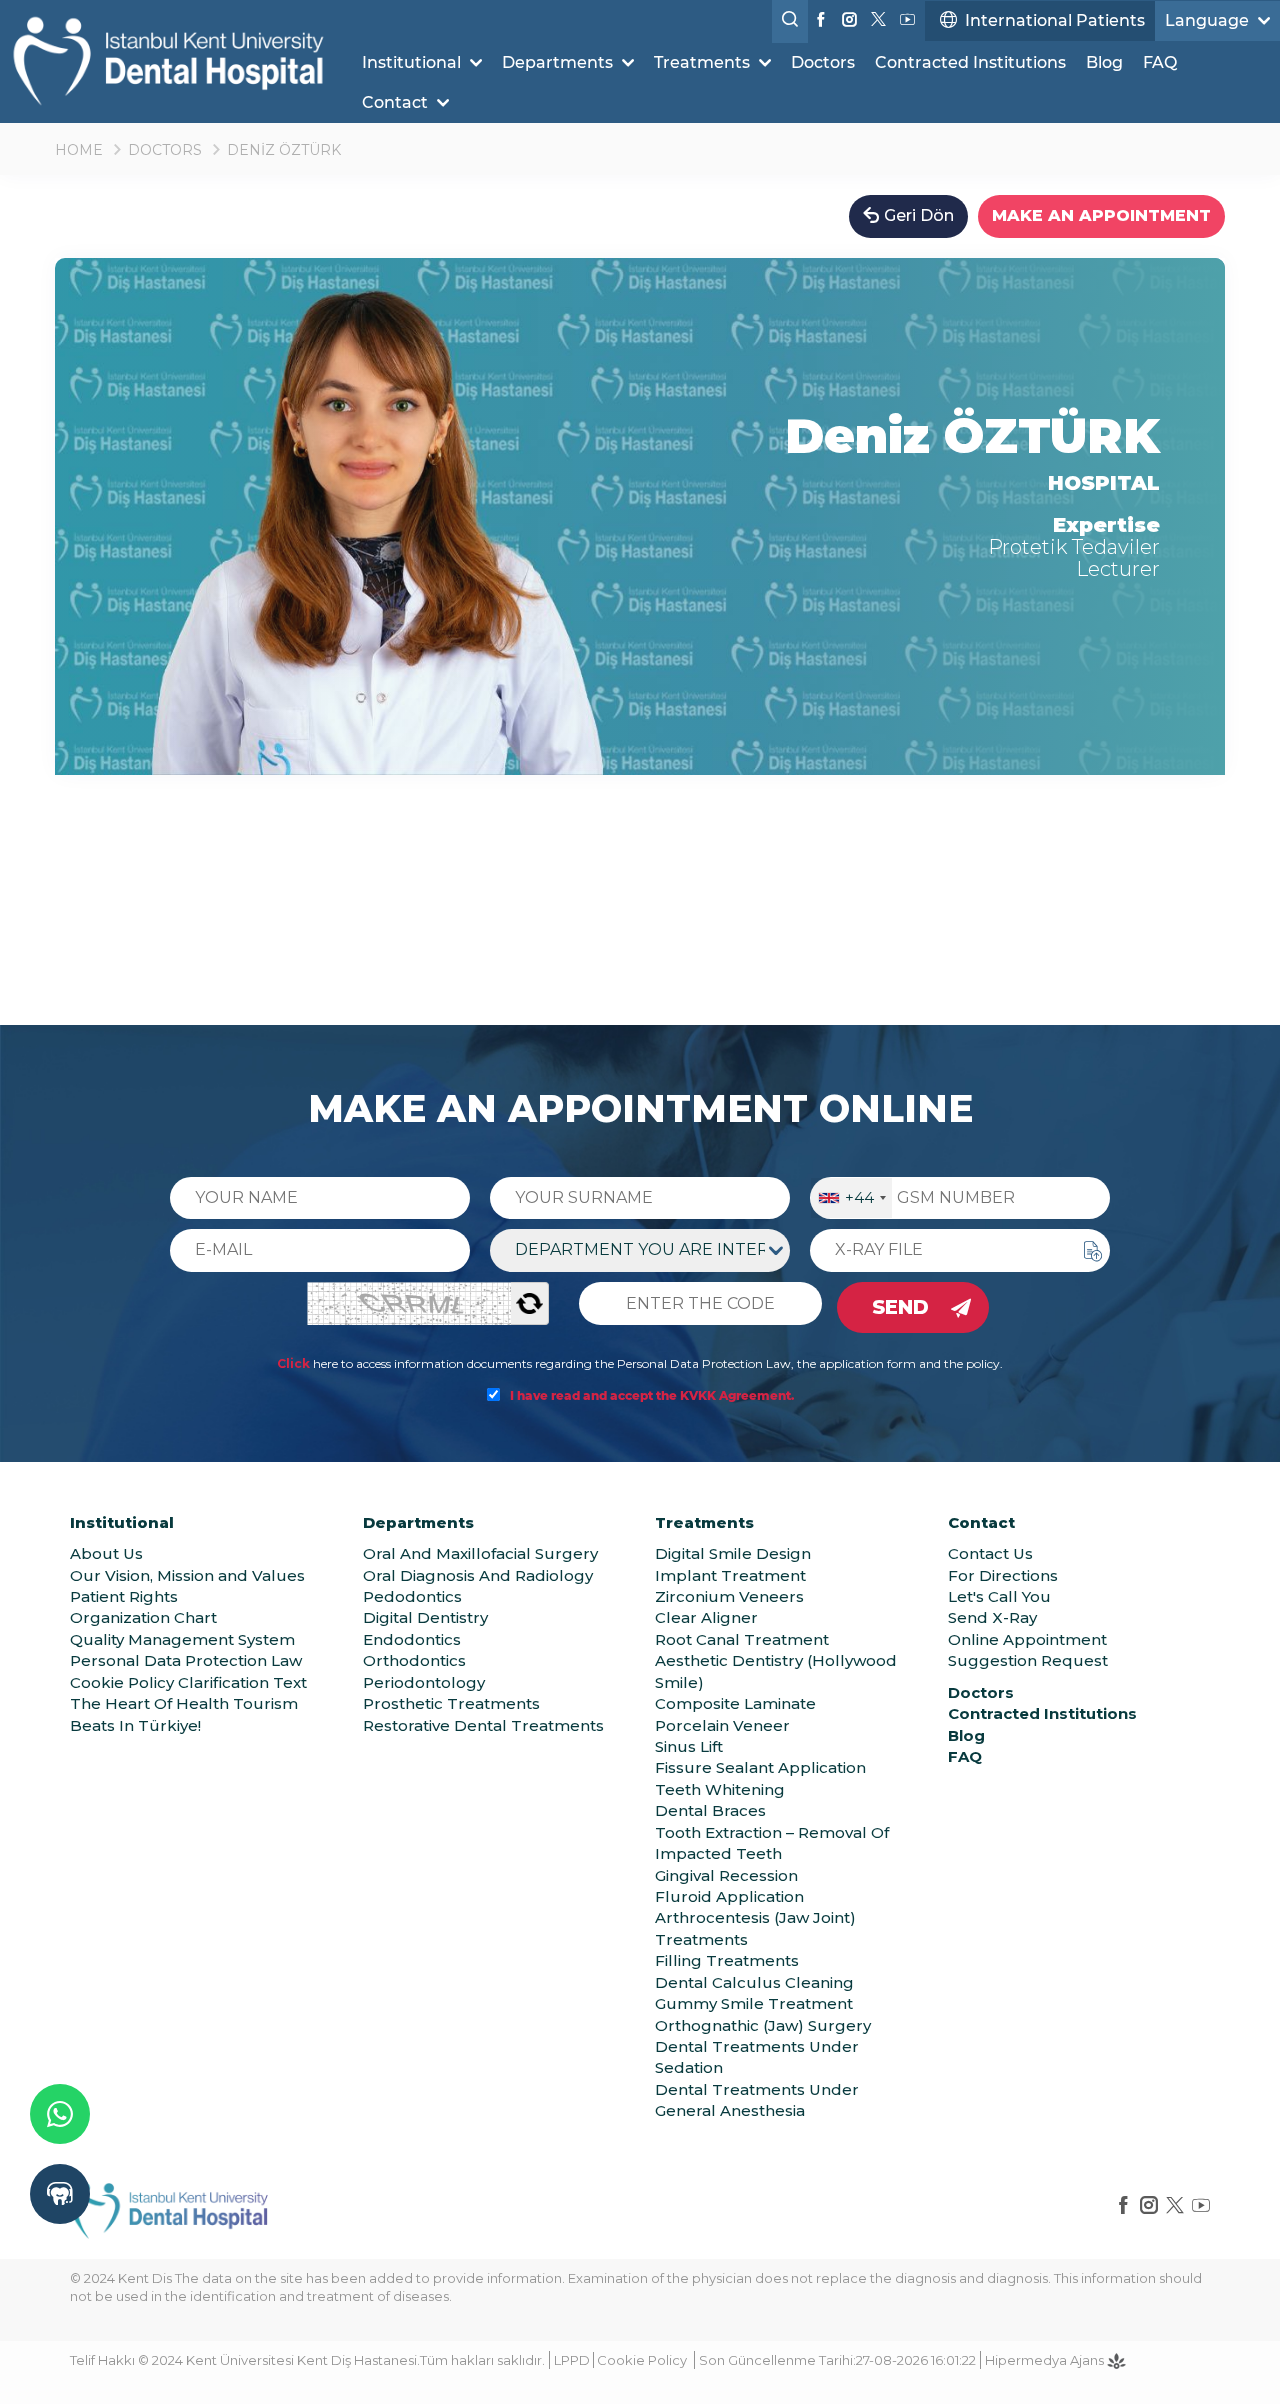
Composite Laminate (735, 1703)
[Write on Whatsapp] (60, 2114)
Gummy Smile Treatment (754, 2003)
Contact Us (990, 1553)
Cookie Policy (642, 2360)
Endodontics (412, 1639)
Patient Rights (124, 1596)
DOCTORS (165, 150)
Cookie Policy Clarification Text (188, 1682)
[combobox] (851, 1198)
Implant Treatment (730, 1575)
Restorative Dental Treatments (483, 1725)
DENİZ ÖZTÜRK (284, 150)
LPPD (572, 2360)
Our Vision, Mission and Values (187, 1575)
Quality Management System (182, 1639)
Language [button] (1209, 20)
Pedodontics (412, 1596)
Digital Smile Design (733, 1553)
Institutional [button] (413, 62)
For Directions (1003, 1575)
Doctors (823, 62)
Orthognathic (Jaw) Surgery (763, 2025)
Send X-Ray (992, 1617)
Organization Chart (143, 1617)
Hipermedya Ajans (1046, 2360)
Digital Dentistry (425, 1617)
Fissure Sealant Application (760, 1767)
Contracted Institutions (970, 62)
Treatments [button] (704, 62)
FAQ (1160, 62)
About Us (106, 1553)
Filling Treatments (727, 1960)
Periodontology (424, 1682)
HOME (79, 150)
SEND (900, 1307)
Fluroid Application (729, 1896)
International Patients (1055, 20)
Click (293, 1363)
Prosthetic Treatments (451, 1703)
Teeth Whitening (720, 1789)
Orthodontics (414, 1660)
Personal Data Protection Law (186, 1660)
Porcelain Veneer (722, 1725)
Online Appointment (1027, 1639)
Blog (1104, 62)
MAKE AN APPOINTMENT (1101, 215)
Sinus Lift (689, 1746)
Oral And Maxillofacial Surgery (480, 1553)
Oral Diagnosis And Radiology (478, 1575)
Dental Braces (710, 1810)
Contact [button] (397, 102)
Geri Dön (919, 215)
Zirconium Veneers (729, 1596)
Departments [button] (559, 62)
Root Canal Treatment (742, 1639)
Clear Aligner (706, 1617)
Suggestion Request (1028, 1660)
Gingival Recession (726, 1875)
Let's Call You (999, 1596)
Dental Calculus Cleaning (754, 1982)
